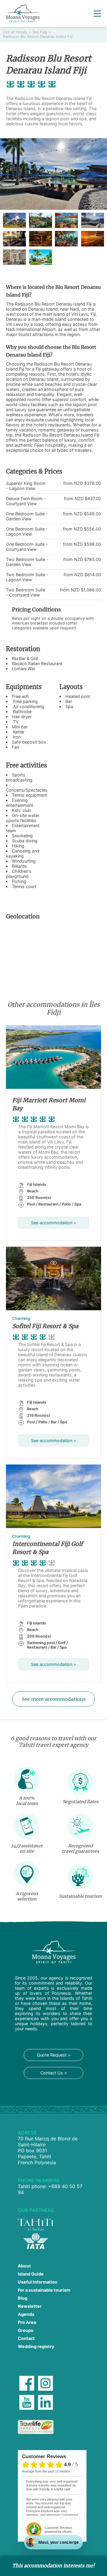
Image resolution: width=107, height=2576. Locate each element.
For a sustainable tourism (44, 2290)
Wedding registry (36, 2346)
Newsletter (30, 2306)
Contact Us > (54, 2073)
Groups (26, 2330)
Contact (26, 2338)
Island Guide (31, 2274)
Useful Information (38, 2282)
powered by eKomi (58, 2530)
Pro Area (27, 2322)
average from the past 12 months (46, 2471)
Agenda (26, 2314)
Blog (23, 2298)
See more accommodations (54, 1699)
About (24, 2266)
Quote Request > (54, 2055)
